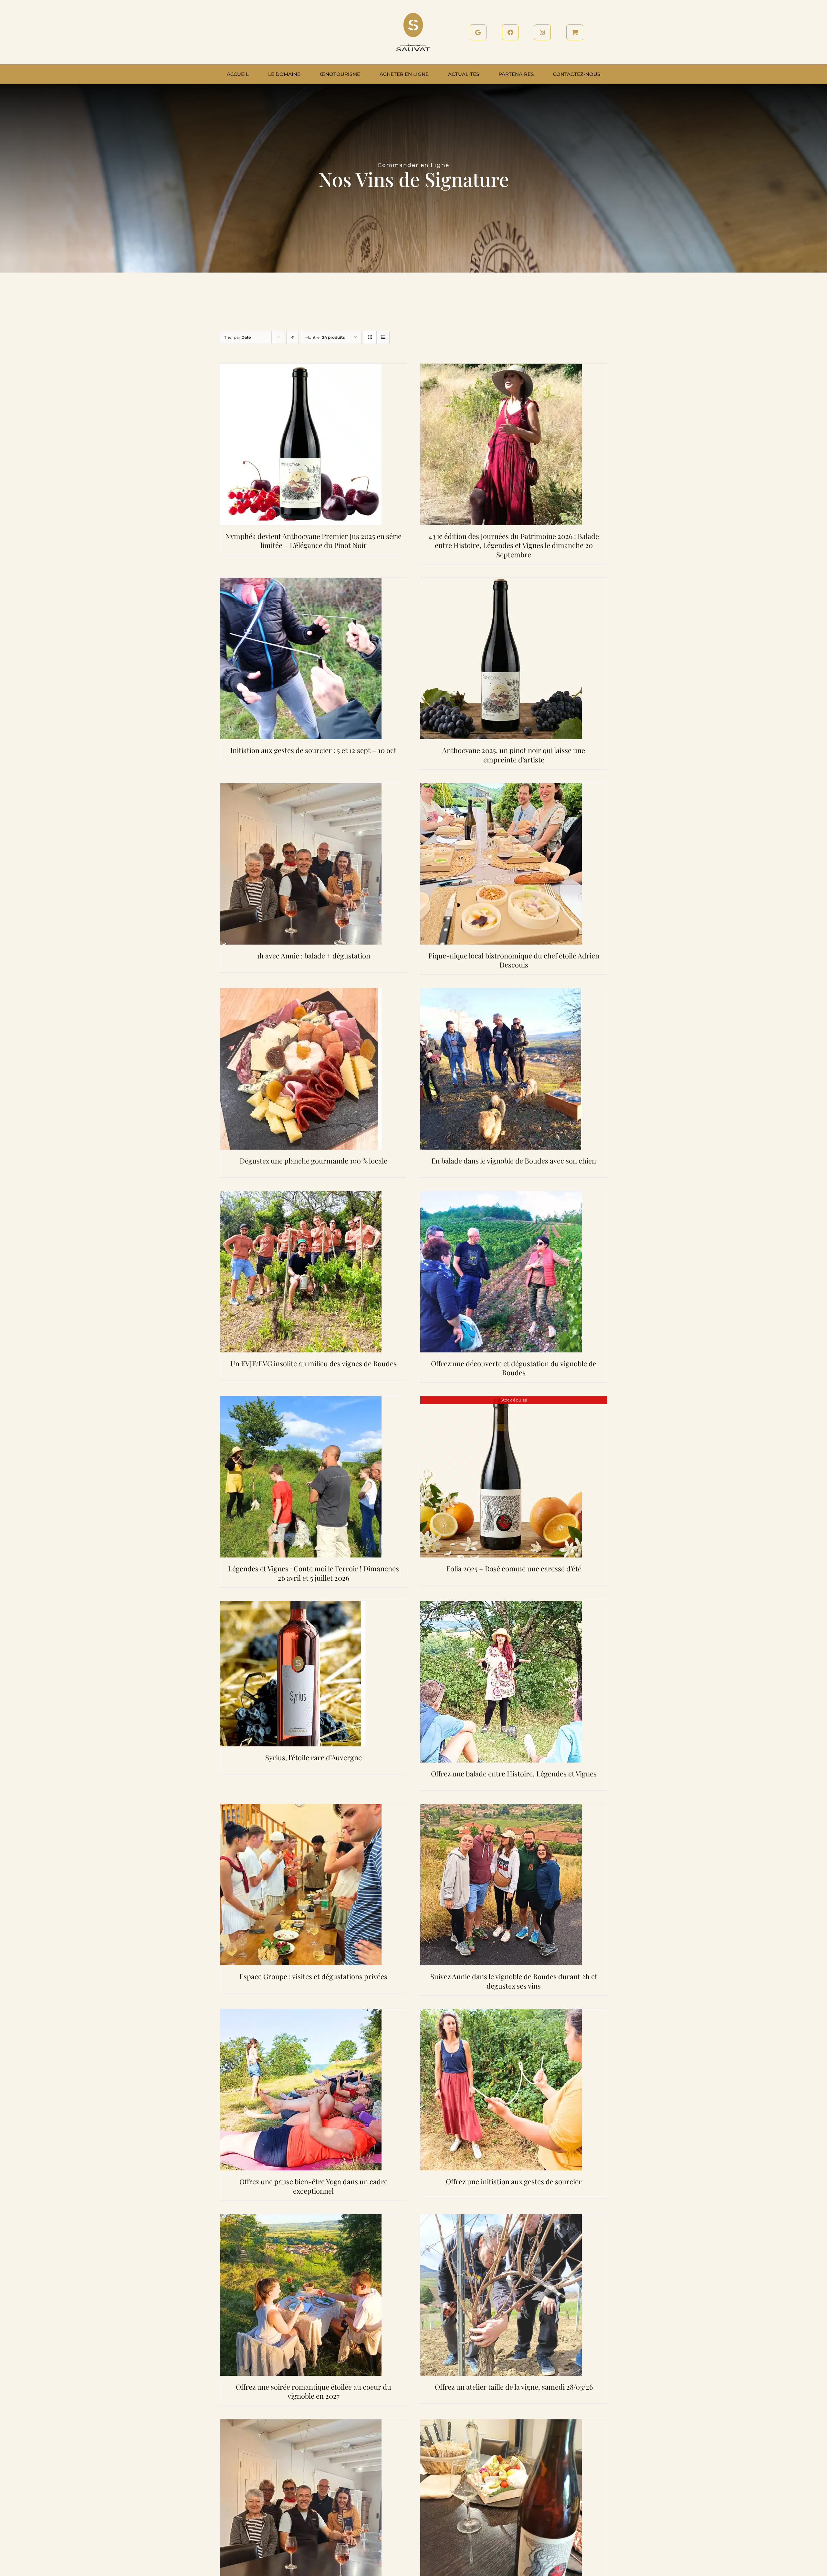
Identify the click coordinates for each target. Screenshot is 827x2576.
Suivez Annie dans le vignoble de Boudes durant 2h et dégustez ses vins (514, 1981)
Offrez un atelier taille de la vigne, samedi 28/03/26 (514, 2387)
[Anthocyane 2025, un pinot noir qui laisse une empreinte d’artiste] (501, 582)
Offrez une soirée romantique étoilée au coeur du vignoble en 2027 (314, 2391)
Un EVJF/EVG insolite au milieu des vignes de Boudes (314, 1363)
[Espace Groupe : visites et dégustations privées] (301, 1808)
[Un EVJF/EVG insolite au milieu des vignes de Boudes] (301, 1195)
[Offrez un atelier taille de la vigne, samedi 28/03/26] (501, 2218)
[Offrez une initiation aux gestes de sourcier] (501, 2013)
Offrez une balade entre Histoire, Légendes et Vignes (514, 1774)
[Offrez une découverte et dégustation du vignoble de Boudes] (501, 1195)
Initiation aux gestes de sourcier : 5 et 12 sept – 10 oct (313, 750)
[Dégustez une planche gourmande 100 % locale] (301, 992)
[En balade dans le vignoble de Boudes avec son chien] (501, 992)
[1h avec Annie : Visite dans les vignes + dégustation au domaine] (301, 2423)
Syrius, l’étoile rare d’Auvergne (314, 1757)
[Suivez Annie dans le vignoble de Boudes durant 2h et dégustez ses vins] (501, 1808)
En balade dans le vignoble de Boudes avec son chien (514, 1161)
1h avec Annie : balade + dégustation (314, 956)
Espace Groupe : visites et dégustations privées (313, 1976)
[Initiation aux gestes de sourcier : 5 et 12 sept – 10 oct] (301, 582)
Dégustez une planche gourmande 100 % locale (314, 1161)
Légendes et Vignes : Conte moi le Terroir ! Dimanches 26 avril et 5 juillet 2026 (314, 1573)
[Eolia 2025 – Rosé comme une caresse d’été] (501, 1400)
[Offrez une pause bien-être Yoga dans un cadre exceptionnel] (301, 2013)
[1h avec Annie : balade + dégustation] (301, 787)
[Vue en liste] (383, 337)
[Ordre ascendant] (293, 337)
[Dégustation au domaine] (501, 2423)
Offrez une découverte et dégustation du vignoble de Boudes (514, 1368)
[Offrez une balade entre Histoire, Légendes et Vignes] (501, 1605)
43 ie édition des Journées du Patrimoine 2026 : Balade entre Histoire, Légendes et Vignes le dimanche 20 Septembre (514, 545)
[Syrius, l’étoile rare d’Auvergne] (293, 1605)
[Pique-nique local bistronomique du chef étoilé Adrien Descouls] (501, 787)
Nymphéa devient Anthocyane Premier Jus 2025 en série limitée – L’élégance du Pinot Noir (313, 541)
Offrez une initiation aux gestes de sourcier (514, 2181)
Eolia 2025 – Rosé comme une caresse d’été (514, 1568)
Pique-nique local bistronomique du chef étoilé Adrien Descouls (514, 960)
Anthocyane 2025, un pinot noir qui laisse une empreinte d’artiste (514, 755)
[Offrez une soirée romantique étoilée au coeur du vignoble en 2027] (301, 2218)
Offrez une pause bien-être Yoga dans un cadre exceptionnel (314, 2186)
